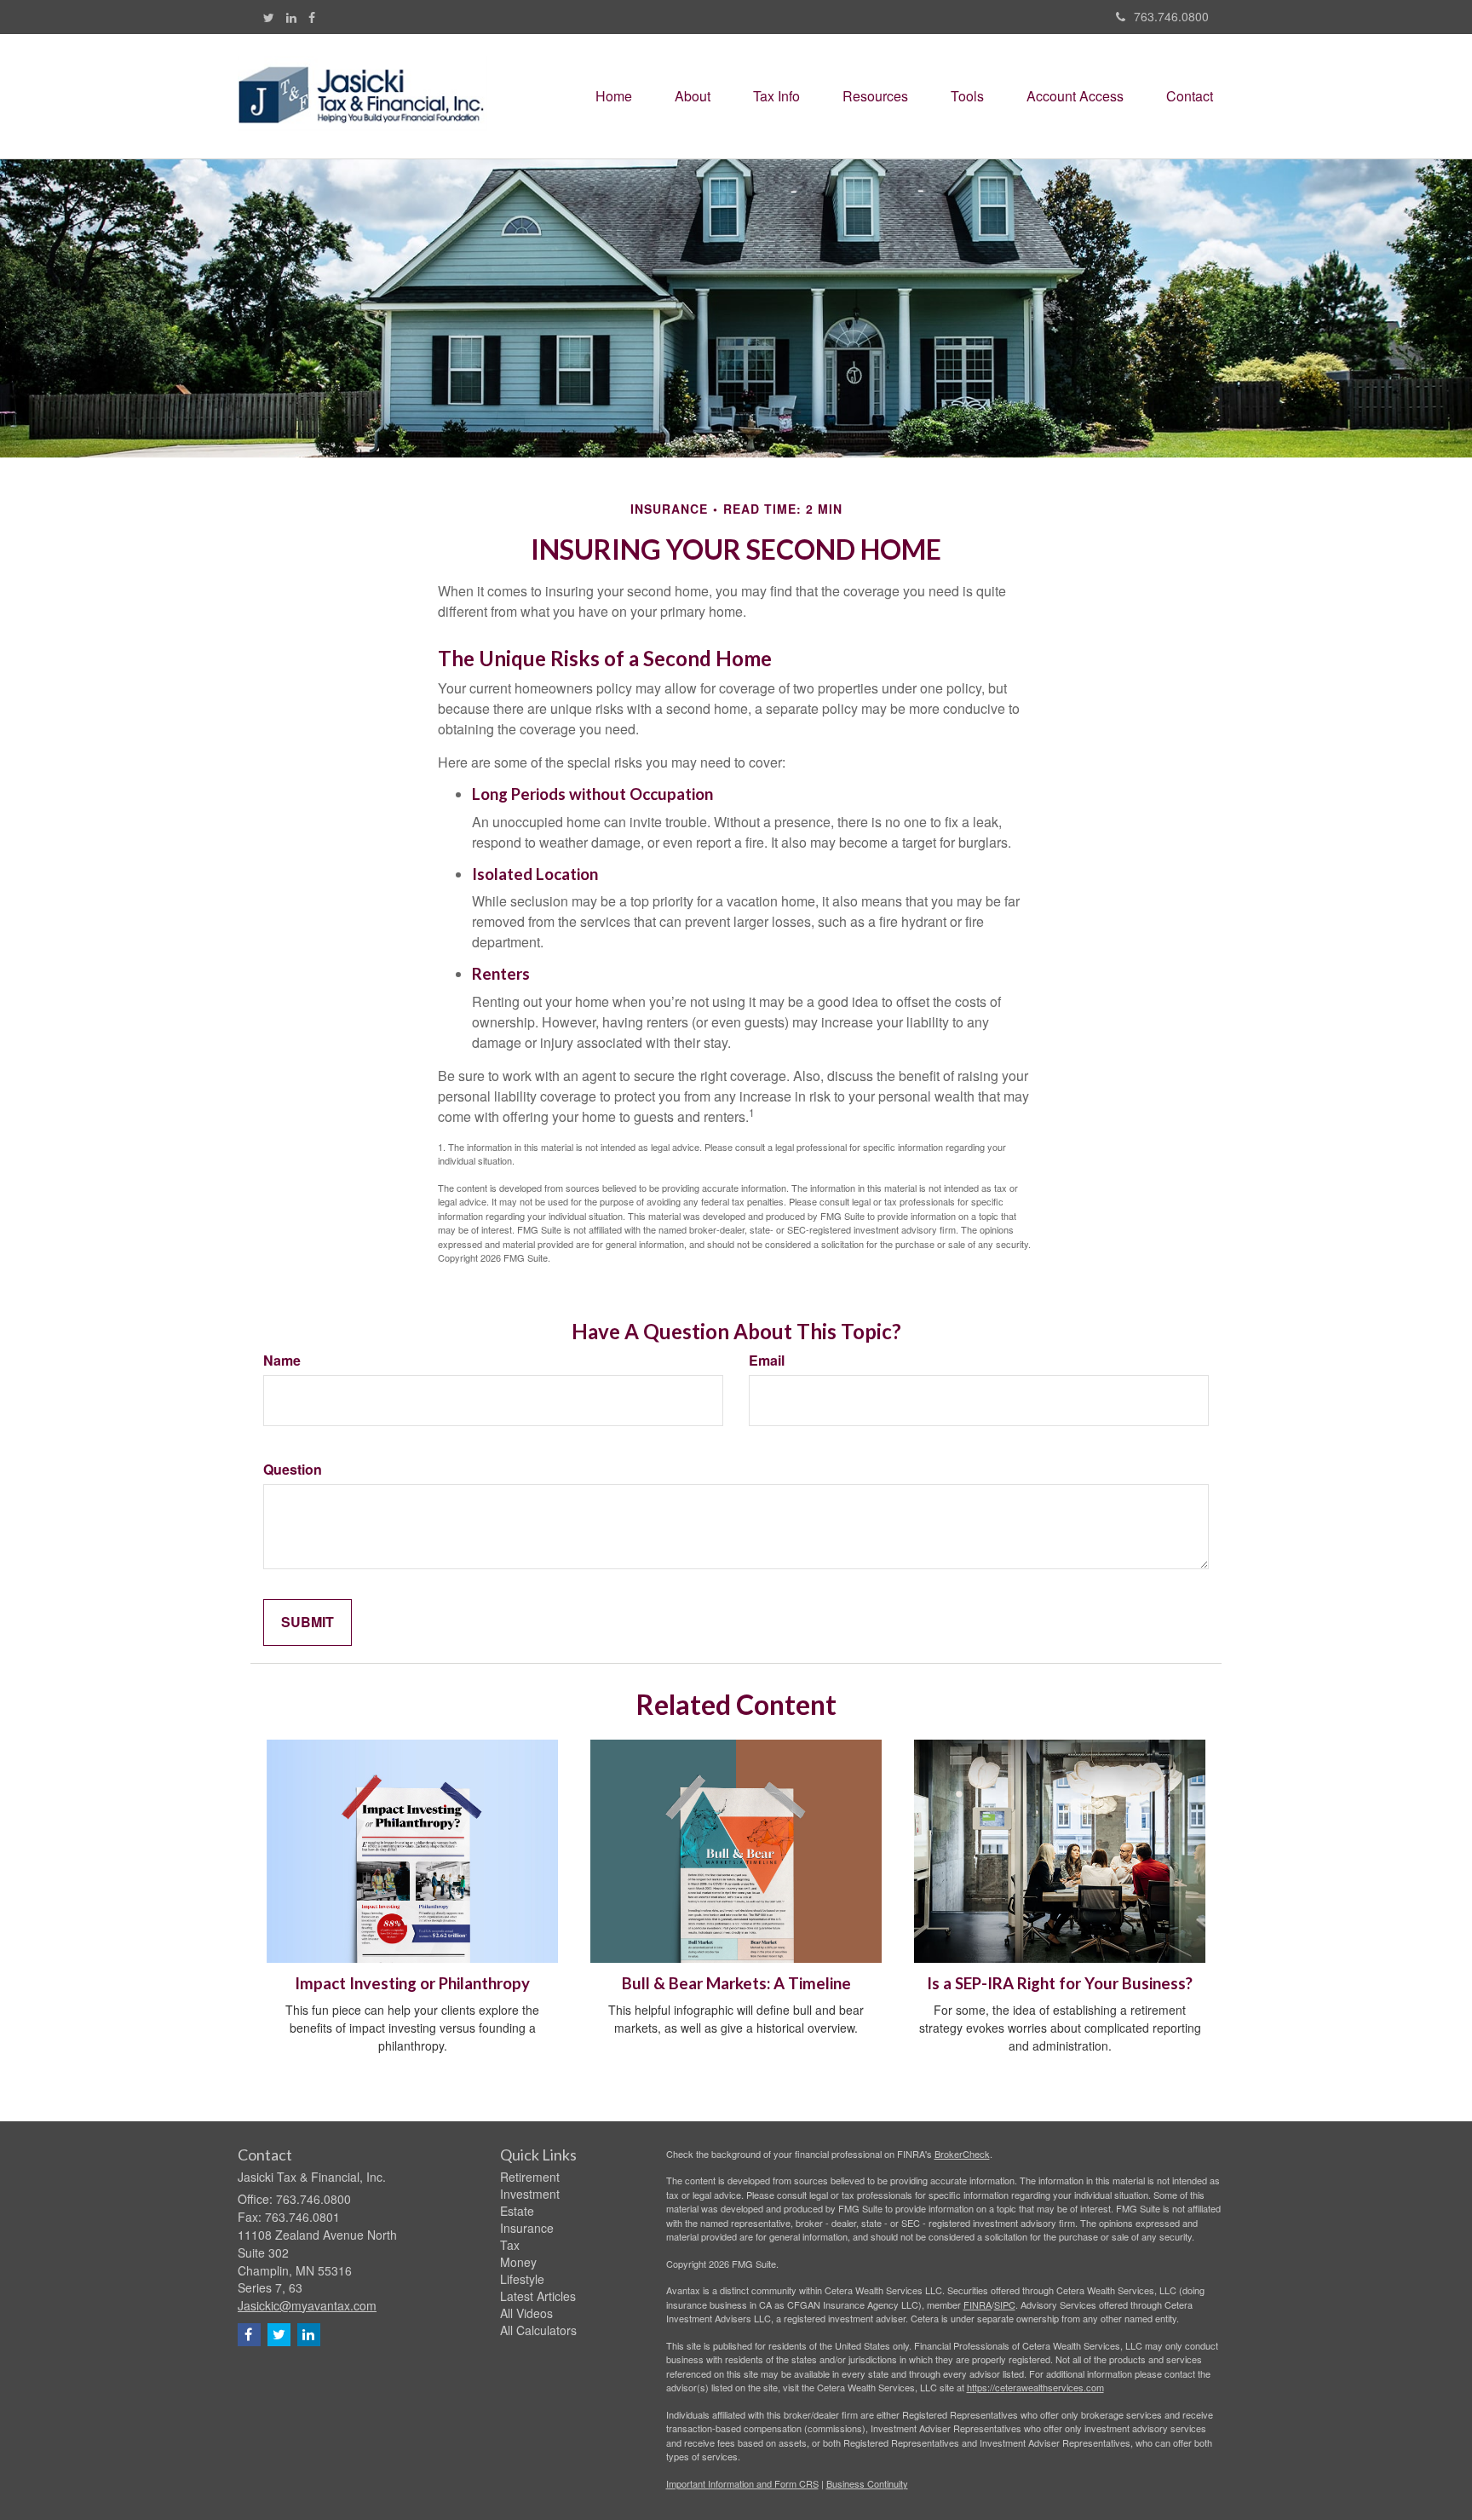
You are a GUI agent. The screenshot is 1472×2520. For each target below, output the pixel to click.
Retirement (530, 2177)
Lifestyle (522, 2279)
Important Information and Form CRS (742, 2483)
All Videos (526, 2313)
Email (767, 1361)
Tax (510, 2245)
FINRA (977, 2304)
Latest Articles (538, 2296)
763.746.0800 (1171, 16)
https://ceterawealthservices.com (1035, 2387)
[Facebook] (312, 17)
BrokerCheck (962, 2154)
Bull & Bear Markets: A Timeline (736, 1983)
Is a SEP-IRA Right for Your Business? (1060, 1983)
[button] (693, 96)
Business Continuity (867, 2483)
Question (293, 1470)
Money (518, 2262)
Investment (530, 2194)
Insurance (527, 2228)
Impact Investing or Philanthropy (412, 1983)
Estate (517, 2211)
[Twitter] (269, 17)
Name (282, 1361)
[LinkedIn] (291, 17)
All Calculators (538, 2330)
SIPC (1005, 2304)
